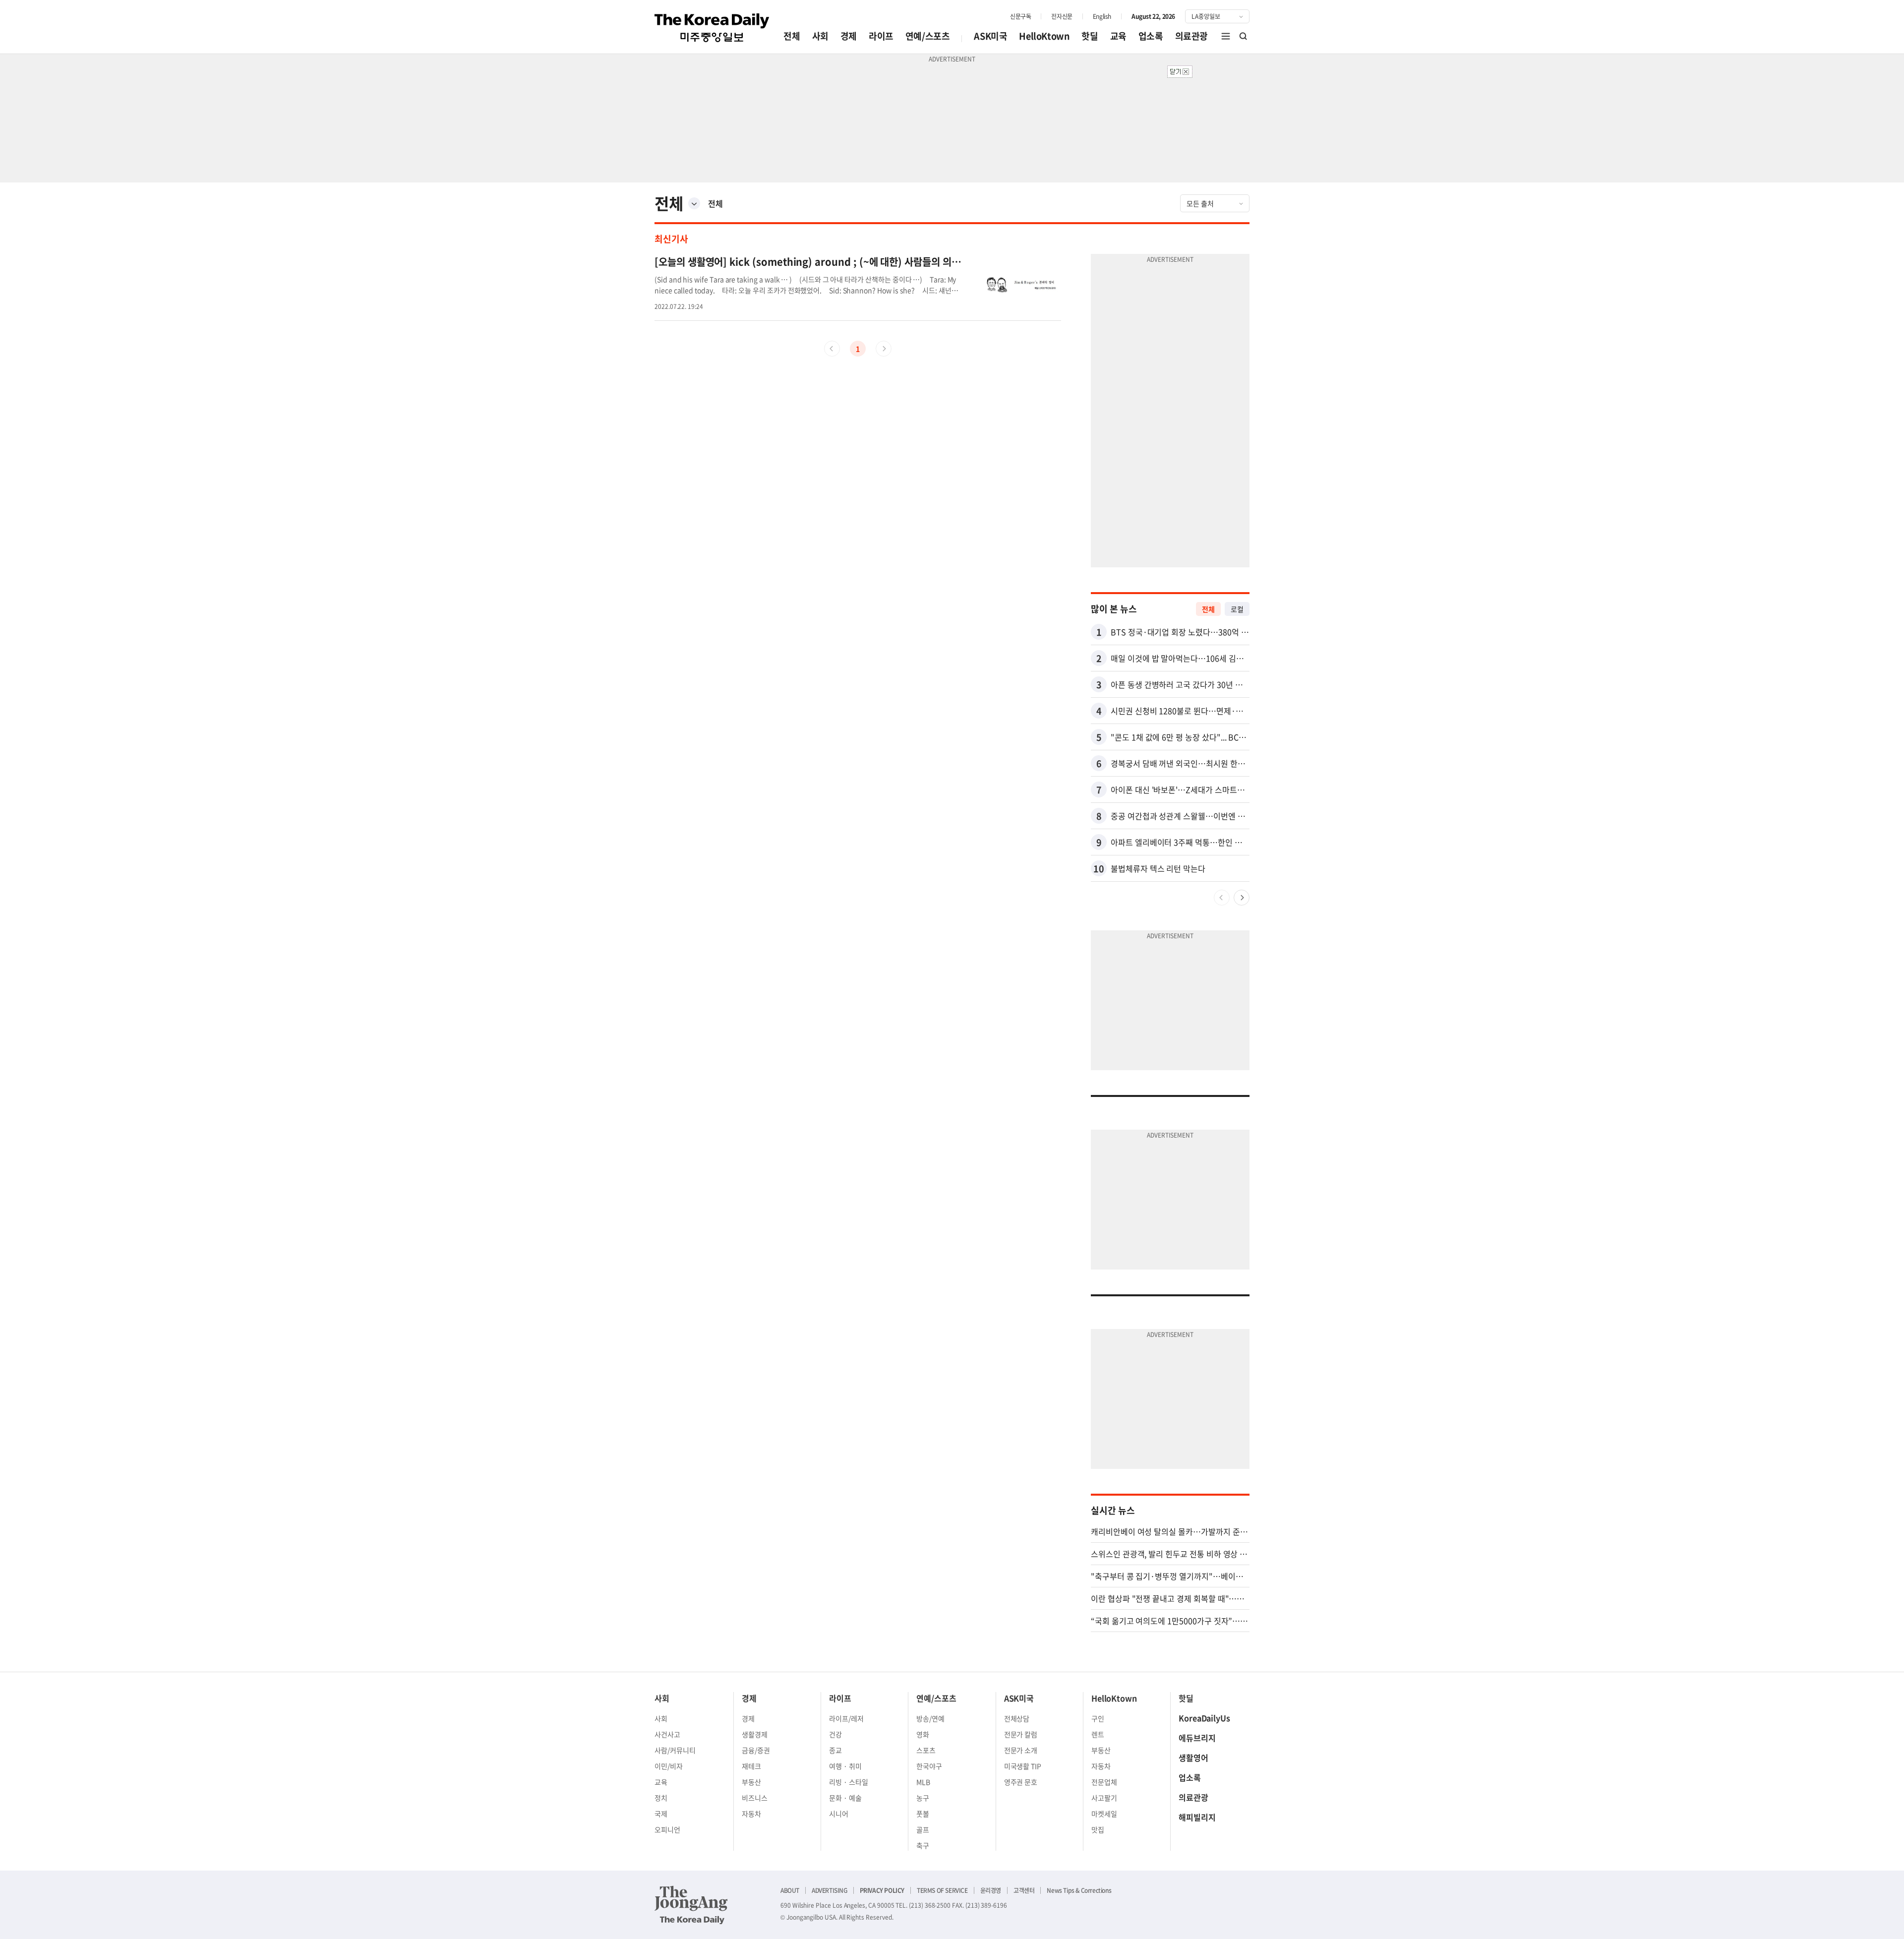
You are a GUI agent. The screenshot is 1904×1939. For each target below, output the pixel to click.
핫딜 (1090, 36)
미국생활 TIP (1023, 1766)
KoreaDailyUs (1204, 1718)
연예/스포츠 (928, 36)
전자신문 (1062, 16)
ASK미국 (990, 36)
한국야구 (929, 1766)
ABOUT (790, 1890)
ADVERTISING (830, 1890)
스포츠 (926, 1750)
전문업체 (1104, 1782)
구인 (1098, 1718)
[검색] (1244, 36)
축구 (923, 1845)
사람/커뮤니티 (675, 1750)
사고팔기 (1104, 1798)
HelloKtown (1044, 36)
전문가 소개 (1021, 1750)
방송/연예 (930, 1718)
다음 (1242, 898)
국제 (661, 1814)
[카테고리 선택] (694, 203)
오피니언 (667, 1829)
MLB (923, 1782)
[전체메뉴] (1226, 36)
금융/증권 (756, 1750)
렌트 (1098, 1734)
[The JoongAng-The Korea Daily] (691, 1905)
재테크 (751, 1766)
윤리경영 (991, 1890)
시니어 (839, 1814)
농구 (923, 1798)
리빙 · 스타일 (849, 1782)
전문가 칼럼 (1021, 1734)
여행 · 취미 (845, 1766)
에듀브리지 (1197, 1738)
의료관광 (1191, 36)
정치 (661, 1798)
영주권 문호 (1021, 1782)
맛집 (1098, 1829)
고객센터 (1024, 1890)
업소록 (1151, 36)
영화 (923, 1734)
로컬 (1237, 609)
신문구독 (1020, 16)
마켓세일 (1104, 1814)
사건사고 (667, 1734)
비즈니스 (755, 1798)
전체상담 (1017, 1718)
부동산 (751, 1782)
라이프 (881, 36)
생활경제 (755, 1734)
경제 (849, 36)
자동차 (751, 1814)
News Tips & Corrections (1079, 1890)
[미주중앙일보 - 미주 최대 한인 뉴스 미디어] (712, 28)
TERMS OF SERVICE (942, 1890)
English (1102, 16)
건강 (835, 1734)
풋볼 (923, 1814)
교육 (1118, 36)
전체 (792, 36)
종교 (835, 1750)
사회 (820, 36)
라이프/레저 (846, 1718)
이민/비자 (669, 1766)
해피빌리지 (1197, 1817)
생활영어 (1193, 1757)
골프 (923, 1829)
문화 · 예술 (845, 1798)
